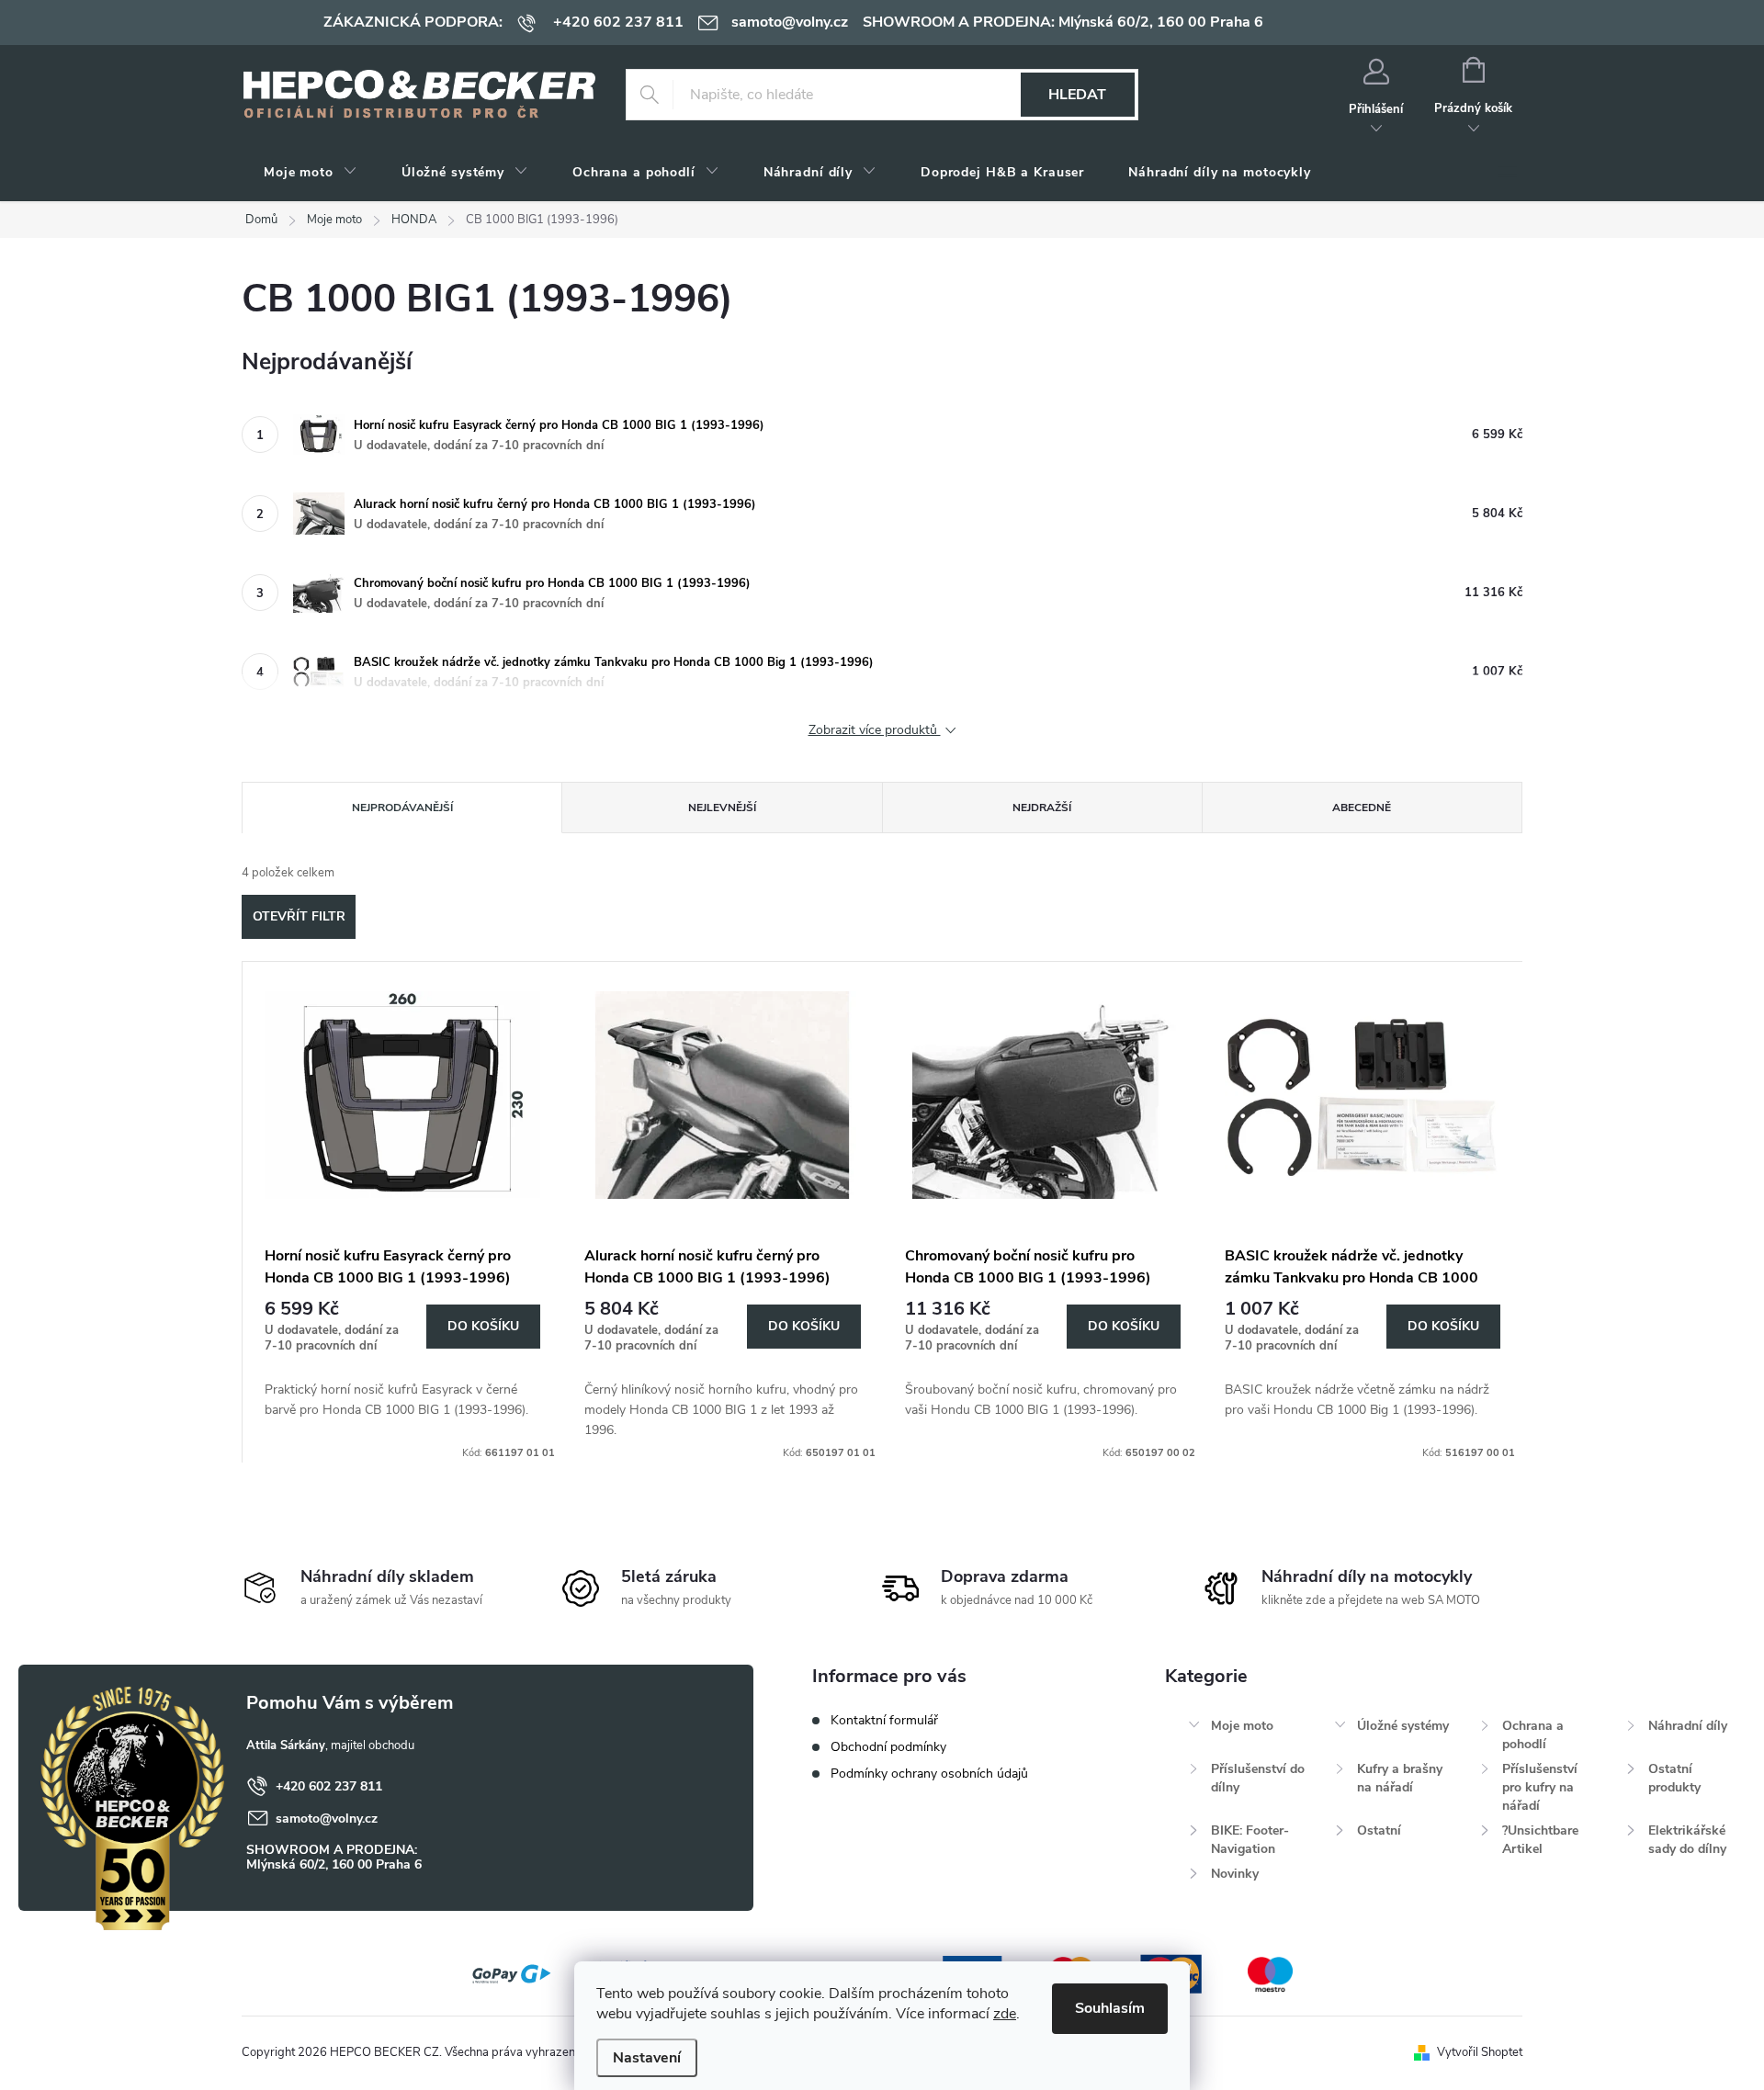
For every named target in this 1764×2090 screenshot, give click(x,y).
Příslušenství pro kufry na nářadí (1540, 1787)
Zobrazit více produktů (875, 731)
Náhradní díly (1688, 1726)
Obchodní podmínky (888, 1747)
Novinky (1235, 1874)
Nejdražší (1042, 808)
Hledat (1077, 95)
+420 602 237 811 (329, 1786)
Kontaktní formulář (884, 1720)
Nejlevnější (722, 808)
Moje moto (1242, 1726)
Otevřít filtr (299, 916)
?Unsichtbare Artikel (1540, 1840)
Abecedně (1362, 808)
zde (1005, 2014)
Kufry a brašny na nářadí (1400, 1778)
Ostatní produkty (1674, 1778)
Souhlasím (1110, 2008)
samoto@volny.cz (327, 1819)
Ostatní (1379, 1830)
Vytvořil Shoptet (1480, 2052)
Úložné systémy (1403, 1726)
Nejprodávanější (402, 808)
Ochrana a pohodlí (1533, 1735)
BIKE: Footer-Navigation (1250, 1840)
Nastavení (647, 2058)
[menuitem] (311, 173)
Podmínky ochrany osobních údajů (929, 1774)
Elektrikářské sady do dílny (1687, 1840)
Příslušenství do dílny (1258, 1778)
